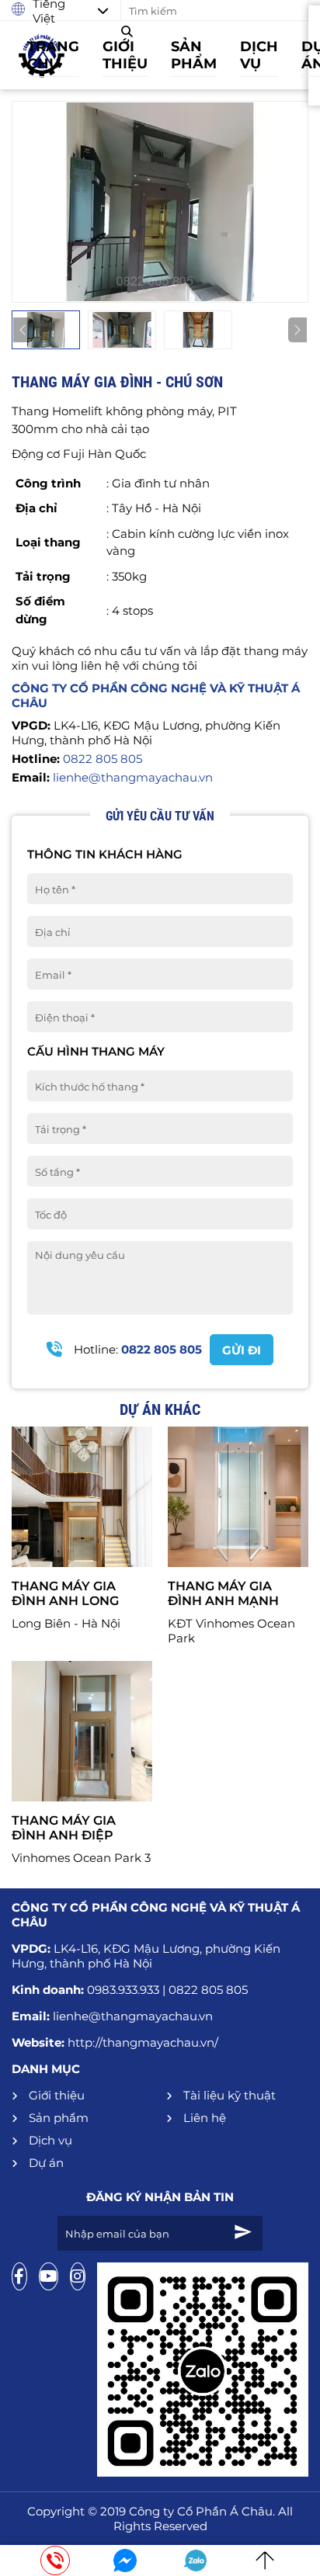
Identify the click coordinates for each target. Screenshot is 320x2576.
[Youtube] (49, 2276)
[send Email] (243, 2233)
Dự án (45, 2163)
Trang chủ (53, 55)
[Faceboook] (19, 2276)
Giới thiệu (125, 55)
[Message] (125, 2560)
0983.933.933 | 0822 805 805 (167, 1990)
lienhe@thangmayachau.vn (131, 777)
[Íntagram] (78, 2276)
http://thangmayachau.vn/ (143, 2042)
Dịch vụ (259, 55)
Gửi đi (242, 1350)
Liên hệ (203, 2118)
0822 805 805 (101, 759)
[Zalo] (195, 2560)
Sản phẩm (194, 55)
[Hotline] (55, 2560)
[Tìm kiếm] (131, 31)
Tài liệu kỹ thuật (228, 2095)
